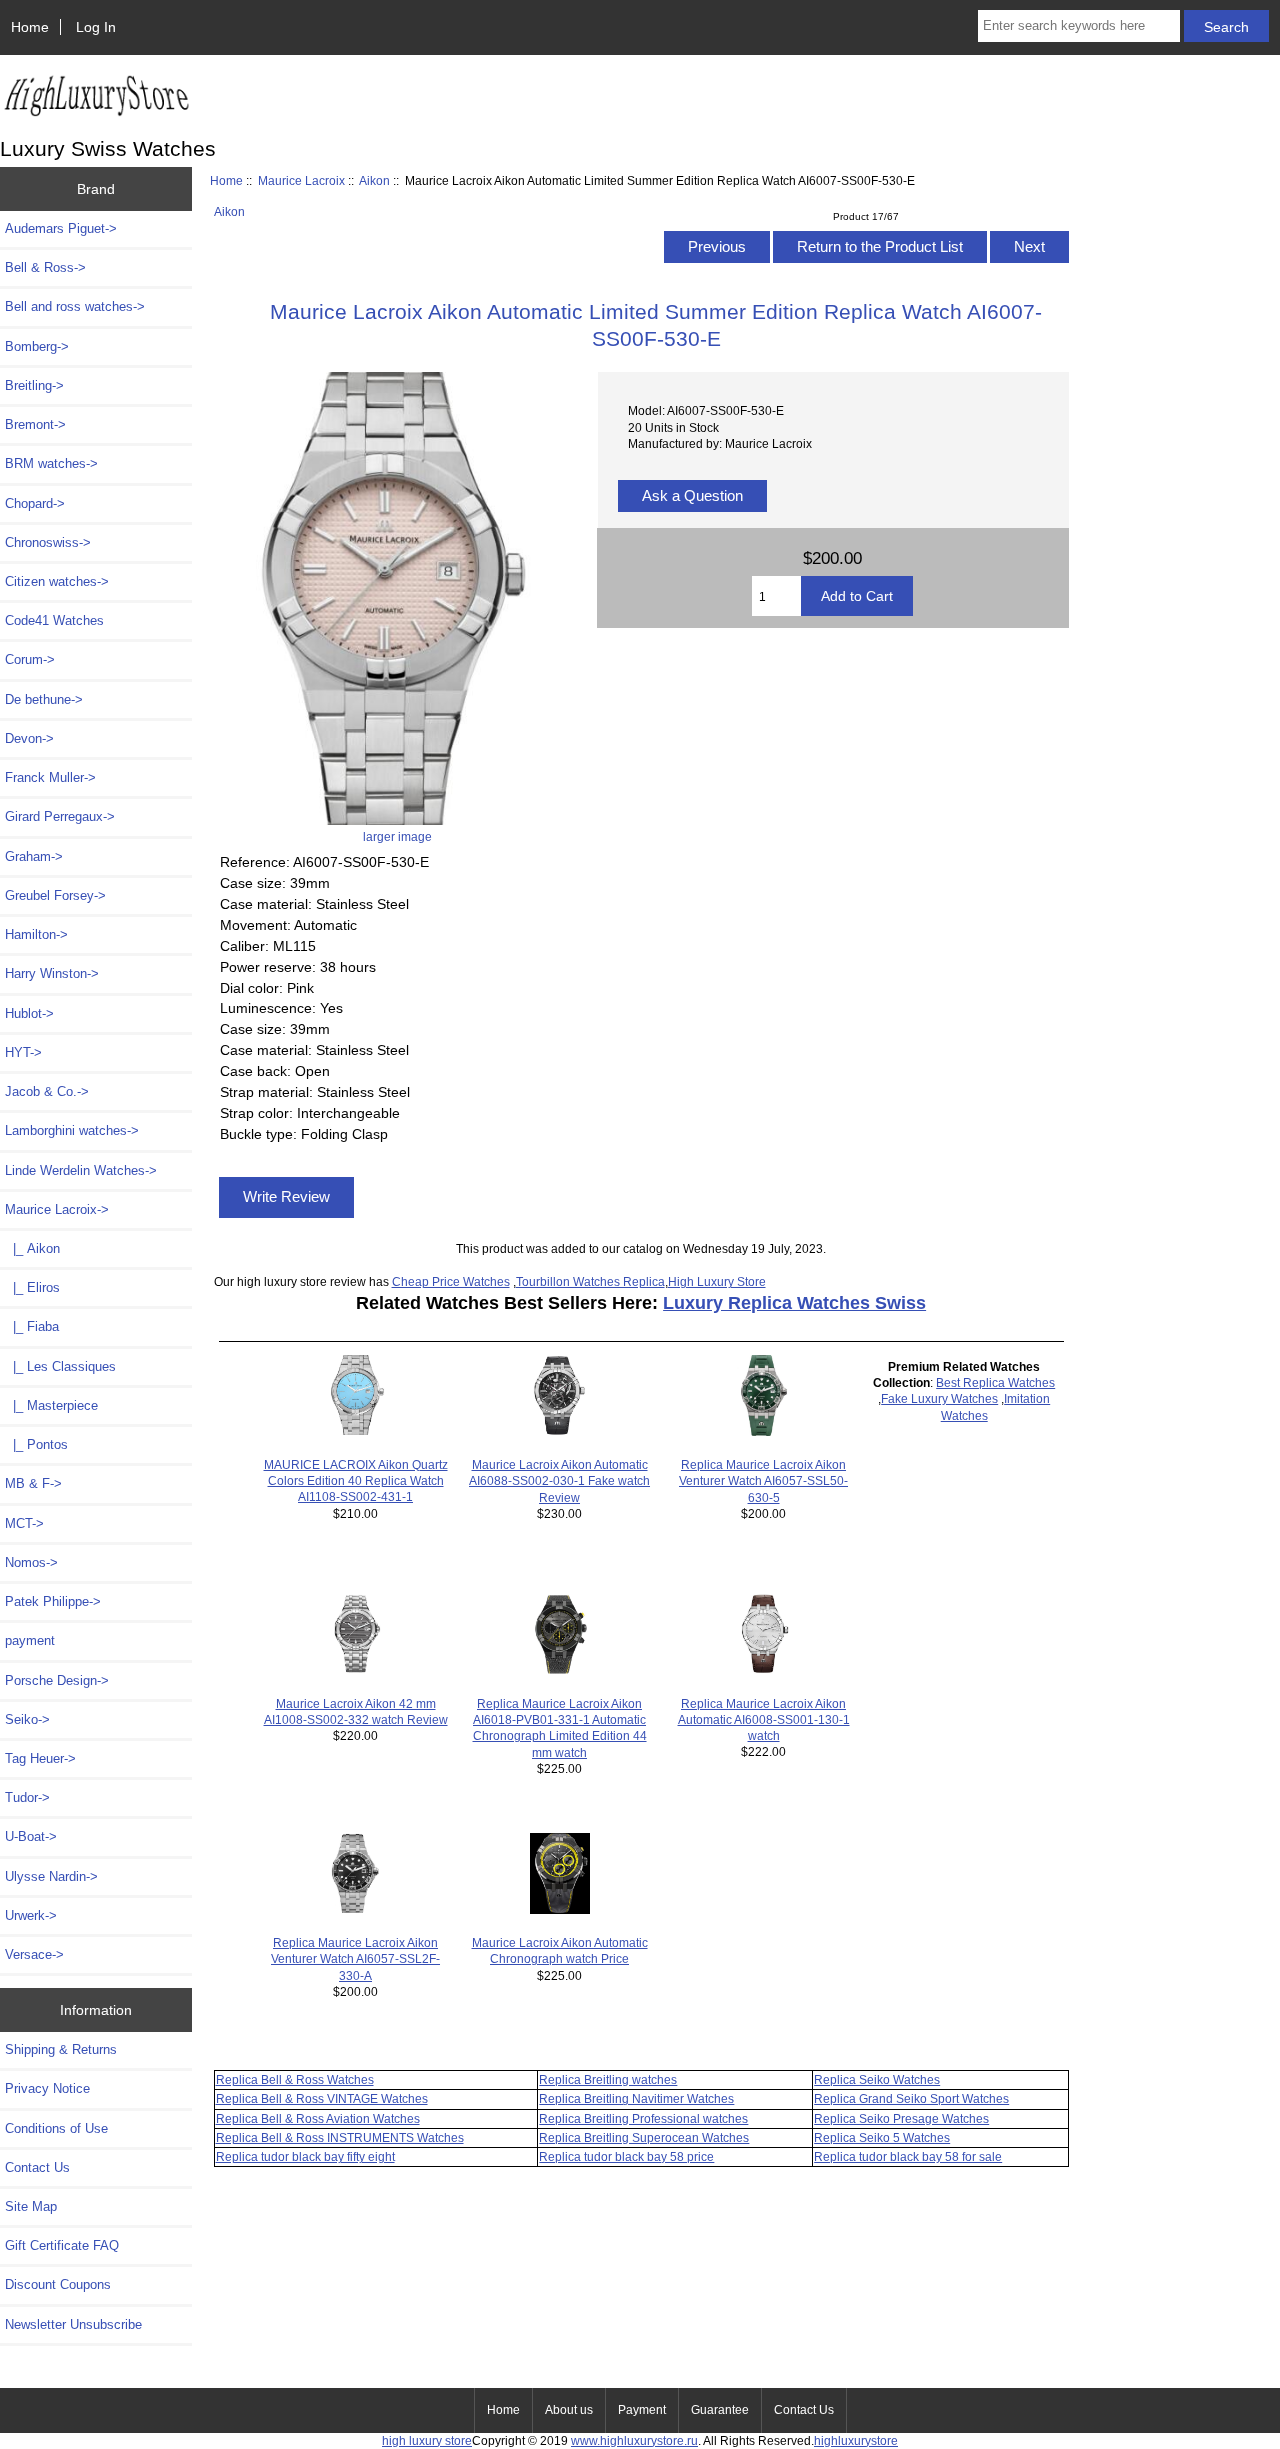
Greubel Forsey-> (55, 895)
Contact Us (37, 2167)
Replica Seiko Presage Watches (901, 2118)
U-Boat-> (31, 1836)
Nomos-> (31, 1562)
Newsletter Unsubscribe (73, 2324)
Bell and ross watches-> (75, 306)
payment (30, 1640)
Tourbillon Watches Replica (590, 1281)
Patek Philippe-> (53, 1601)
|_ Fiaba (32, 1326)
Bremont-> (35, 424)
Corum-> (30, 659)
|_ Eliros (32, 1287)
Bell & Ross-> (45, 267)
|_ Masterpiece (51, 1405)
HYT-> (23, 1052)
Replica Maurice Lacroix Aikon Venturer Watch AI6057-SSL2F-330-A (355, 1958)
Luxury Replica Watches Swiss (794, 1303)
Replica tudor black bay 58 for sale (908, 2156)
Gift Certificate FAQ (62, 2245)
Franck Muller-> (50, 777)
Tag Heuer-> (40, 1758)
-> (57, 1209)
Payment (642, 2410)
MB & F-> (33, 1483)
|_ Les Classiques (60, 1366)
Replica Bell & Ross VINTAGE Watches (322, 2098)
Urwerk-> (31, 1915)
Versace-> (34, 1954)
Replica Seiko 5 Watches (882, 2137)
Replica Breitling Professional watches (643, 2118)
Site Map (31, 2206)
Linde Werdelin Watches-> (81, 1170)
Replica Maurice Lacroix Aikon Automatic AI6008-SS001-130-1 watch (764, 1719)
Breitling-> (34, 385)
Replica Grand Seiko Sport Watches (911, 2098)
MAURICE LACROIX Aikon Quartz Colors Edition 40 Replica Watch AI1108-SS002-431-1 (356, 1480)
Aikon (374, 180)
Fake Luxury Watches (939, 1398)
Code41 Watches (54, 620)
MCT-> (24, 1523)
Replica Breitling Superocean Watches (644, 2137)
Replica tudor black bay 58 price (626, 2156)
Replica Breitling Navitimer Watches (636, 2098)
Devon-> (29, 738)
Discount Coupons (58, 2284)
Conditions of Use (56, 2128)
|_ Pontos (36, 1444)
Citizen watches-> (57, 581)
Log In (96, 27)
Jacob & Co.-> (47, 1091)
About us (569, 2410)
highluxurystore (856, 2440)
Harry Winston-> (52, 973)
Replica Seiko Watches (877, 2079)
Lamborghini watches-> (72, 1130)
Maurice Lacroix (301, 180)
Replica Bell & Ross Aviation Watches (318, 2118)
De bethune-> (44, 699)
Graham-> (34, 856)
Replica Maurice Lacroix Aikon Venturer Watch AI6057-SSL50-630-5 (763, 1480)
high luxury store (427, 2440)
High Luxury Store (717, 1281)
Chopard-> (35, 503)
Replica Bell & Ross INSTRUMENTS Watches (340, 2137)
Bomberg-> (37, 346)
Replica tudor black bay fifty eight (305, 2156)
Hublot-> (29, 1013)
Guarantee (720, 2410)
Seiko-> (27, 1719)
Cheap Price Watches (451, 1281)
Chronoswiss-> (48, 542)
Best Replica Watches (995, 1382)
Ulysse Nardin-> (51, 1876)
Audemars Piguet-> (61, 228)
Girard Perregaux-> (60, 816)
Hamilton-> (36, 934)
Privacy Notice (47, 2088)
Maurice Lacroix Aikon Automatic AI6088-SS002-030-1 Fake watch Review (559, 1480)
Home (30, 27)
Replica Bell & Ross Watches (295, 2079)
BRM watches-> (51, 463)
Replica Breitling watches (608, 2079)
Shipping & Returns (61, 2049)
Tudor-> (27, 1797)
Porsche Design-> (57, 1680)
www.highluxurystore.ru (634, 2440)
